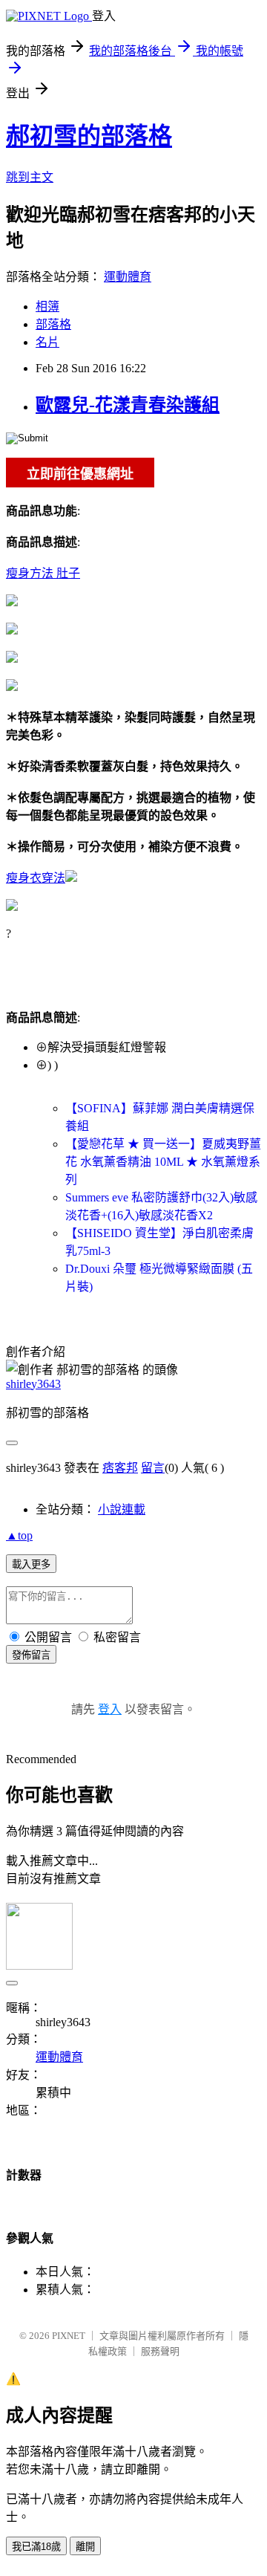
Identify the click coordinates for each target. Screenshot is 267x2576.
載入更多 (31, 1564)
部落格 (53, 324)
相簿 (47, 306)
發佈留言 (31, 1655)
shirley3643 (33, 1384)
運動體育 (128, 277)
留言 (153, 1468)
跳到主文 (30, 177)
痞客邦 (120, 1468)
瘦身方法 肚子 (43, 573)
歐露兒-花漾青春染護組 (128, 405)
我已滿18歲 (36, 2547)
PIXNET (69, 2336)
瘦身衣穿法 (36, 878)
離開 (85, 2547)
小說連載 (122, 1509)
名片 (47, 342)
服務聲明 (160, 2351)
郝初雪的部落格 (89, 136)
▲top (19, 1535)
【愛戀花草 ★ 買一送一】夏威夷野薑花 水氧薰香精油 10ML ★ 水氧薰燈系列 (163, 1162)
